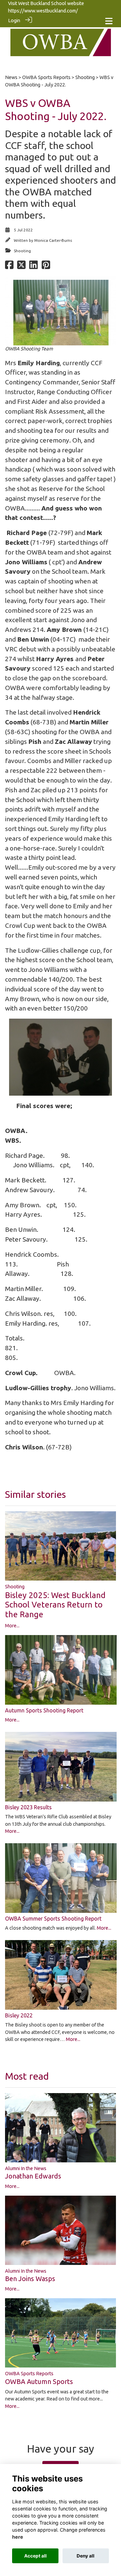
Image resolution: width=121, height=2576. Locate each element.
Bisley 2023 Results (28, 1807)
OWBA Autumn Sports (39, 2381)
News (11, 77)
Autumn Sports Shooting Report (44, 1710)
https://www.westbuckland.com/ (43, 11)
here (18, 2537)
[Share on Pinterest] (46, 267)
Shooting (85, 77)
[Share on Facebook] (9, 267)
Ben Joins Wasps (30, 2279)
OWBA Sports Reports (46, 77)
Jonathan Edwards (33, 2176)
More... (12, 1626)
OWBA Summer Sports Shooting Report (53, 1919)
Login (14, 21)
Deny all (86, 2556)
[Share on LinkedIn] (33, 267)
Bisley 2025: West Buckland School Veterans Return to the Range (55, 1605)
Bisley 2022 (19, 2015)
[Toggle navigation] (109, 21)
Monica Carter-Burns (53, 240)
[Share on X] (21, 267)
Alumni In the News (26, 2168)
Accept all (35, 2556)
